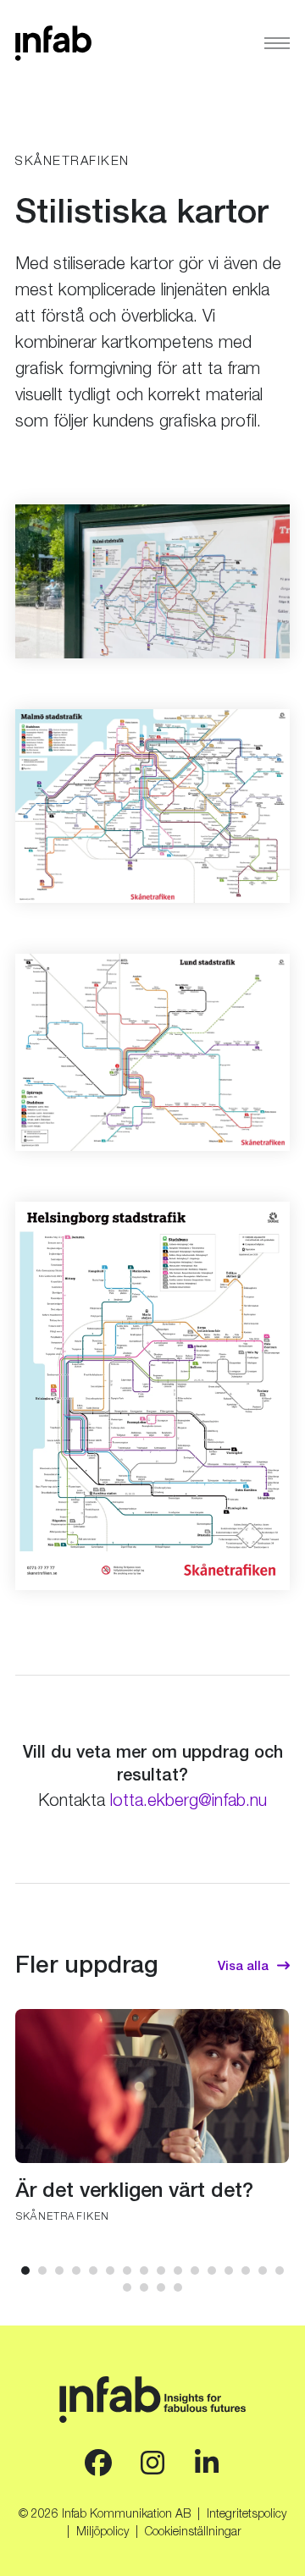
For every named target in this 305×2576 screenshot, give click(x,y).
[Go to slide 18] (144, 2287)
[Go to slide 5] (93, 2271)
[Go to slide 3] (59, 2271)
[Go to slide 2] (42, 2271)
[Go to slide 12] (212, 2271)
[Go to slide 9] (161, 2271)
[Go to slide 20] (178, 2287)
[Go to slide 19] (161, 2287)
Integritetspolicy (247, 2515)
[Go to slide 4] (76, 2271)
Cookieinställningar (193, 2533)
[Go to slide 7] (127, 2271)
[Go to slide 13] (229, 2271)
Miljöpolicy (103, 2533)
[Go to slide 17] (127, 2287)
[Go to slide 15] (263, 2271)
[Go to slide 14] (246, 2271)
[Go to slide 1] (25, 2271)
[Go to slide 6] (110, 2271)
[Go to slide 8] (144, 2271)
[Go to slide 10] (178, 2271)
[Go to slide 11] (195, 2271)
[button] (277, 44)
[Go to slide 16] (280, 2271)
